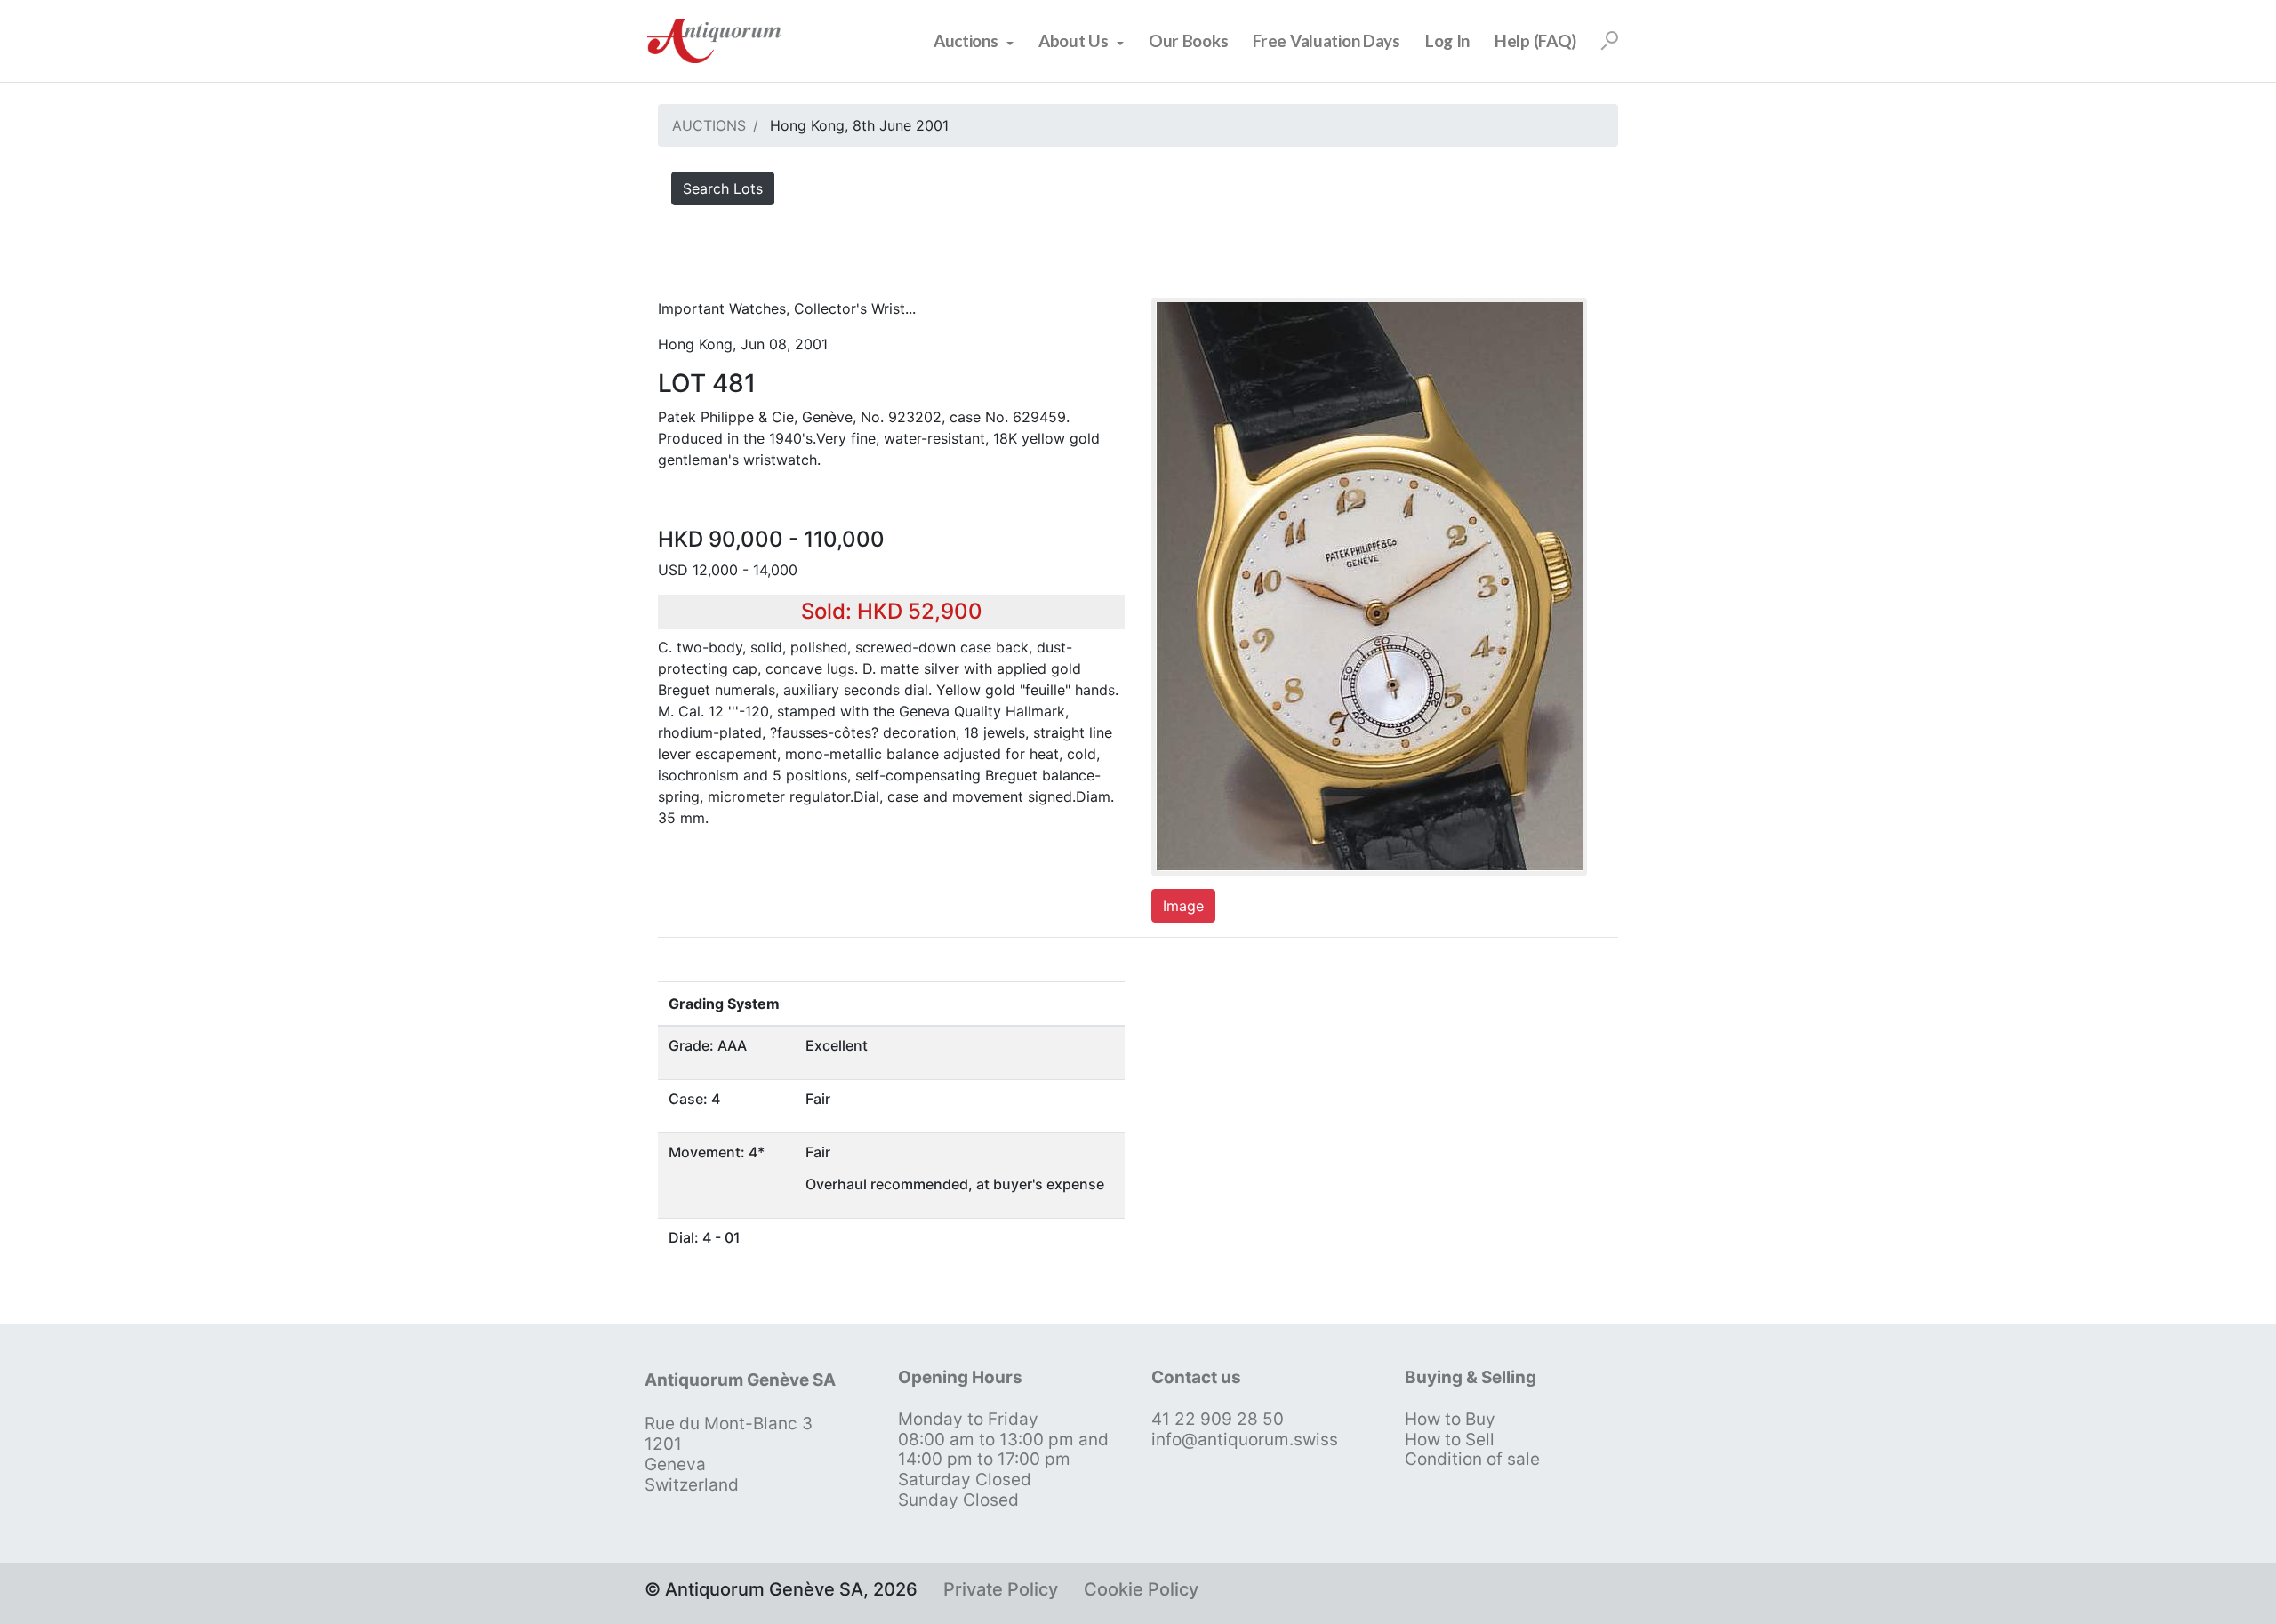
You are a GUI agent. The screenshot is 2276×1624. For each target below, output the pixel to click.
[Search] (1609, 41)
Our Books (1188, 40)
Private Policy (1001, 1589)
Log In (1447, 40)
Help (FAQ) (1535, 40)
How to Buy (1450, 1419)
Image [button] (1183, 906)
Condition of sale (1472, 1459)
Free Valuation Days (1326, 40)
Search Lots (723, 188)
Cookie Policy (1141, 1589)
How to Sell (1450, 1440)
